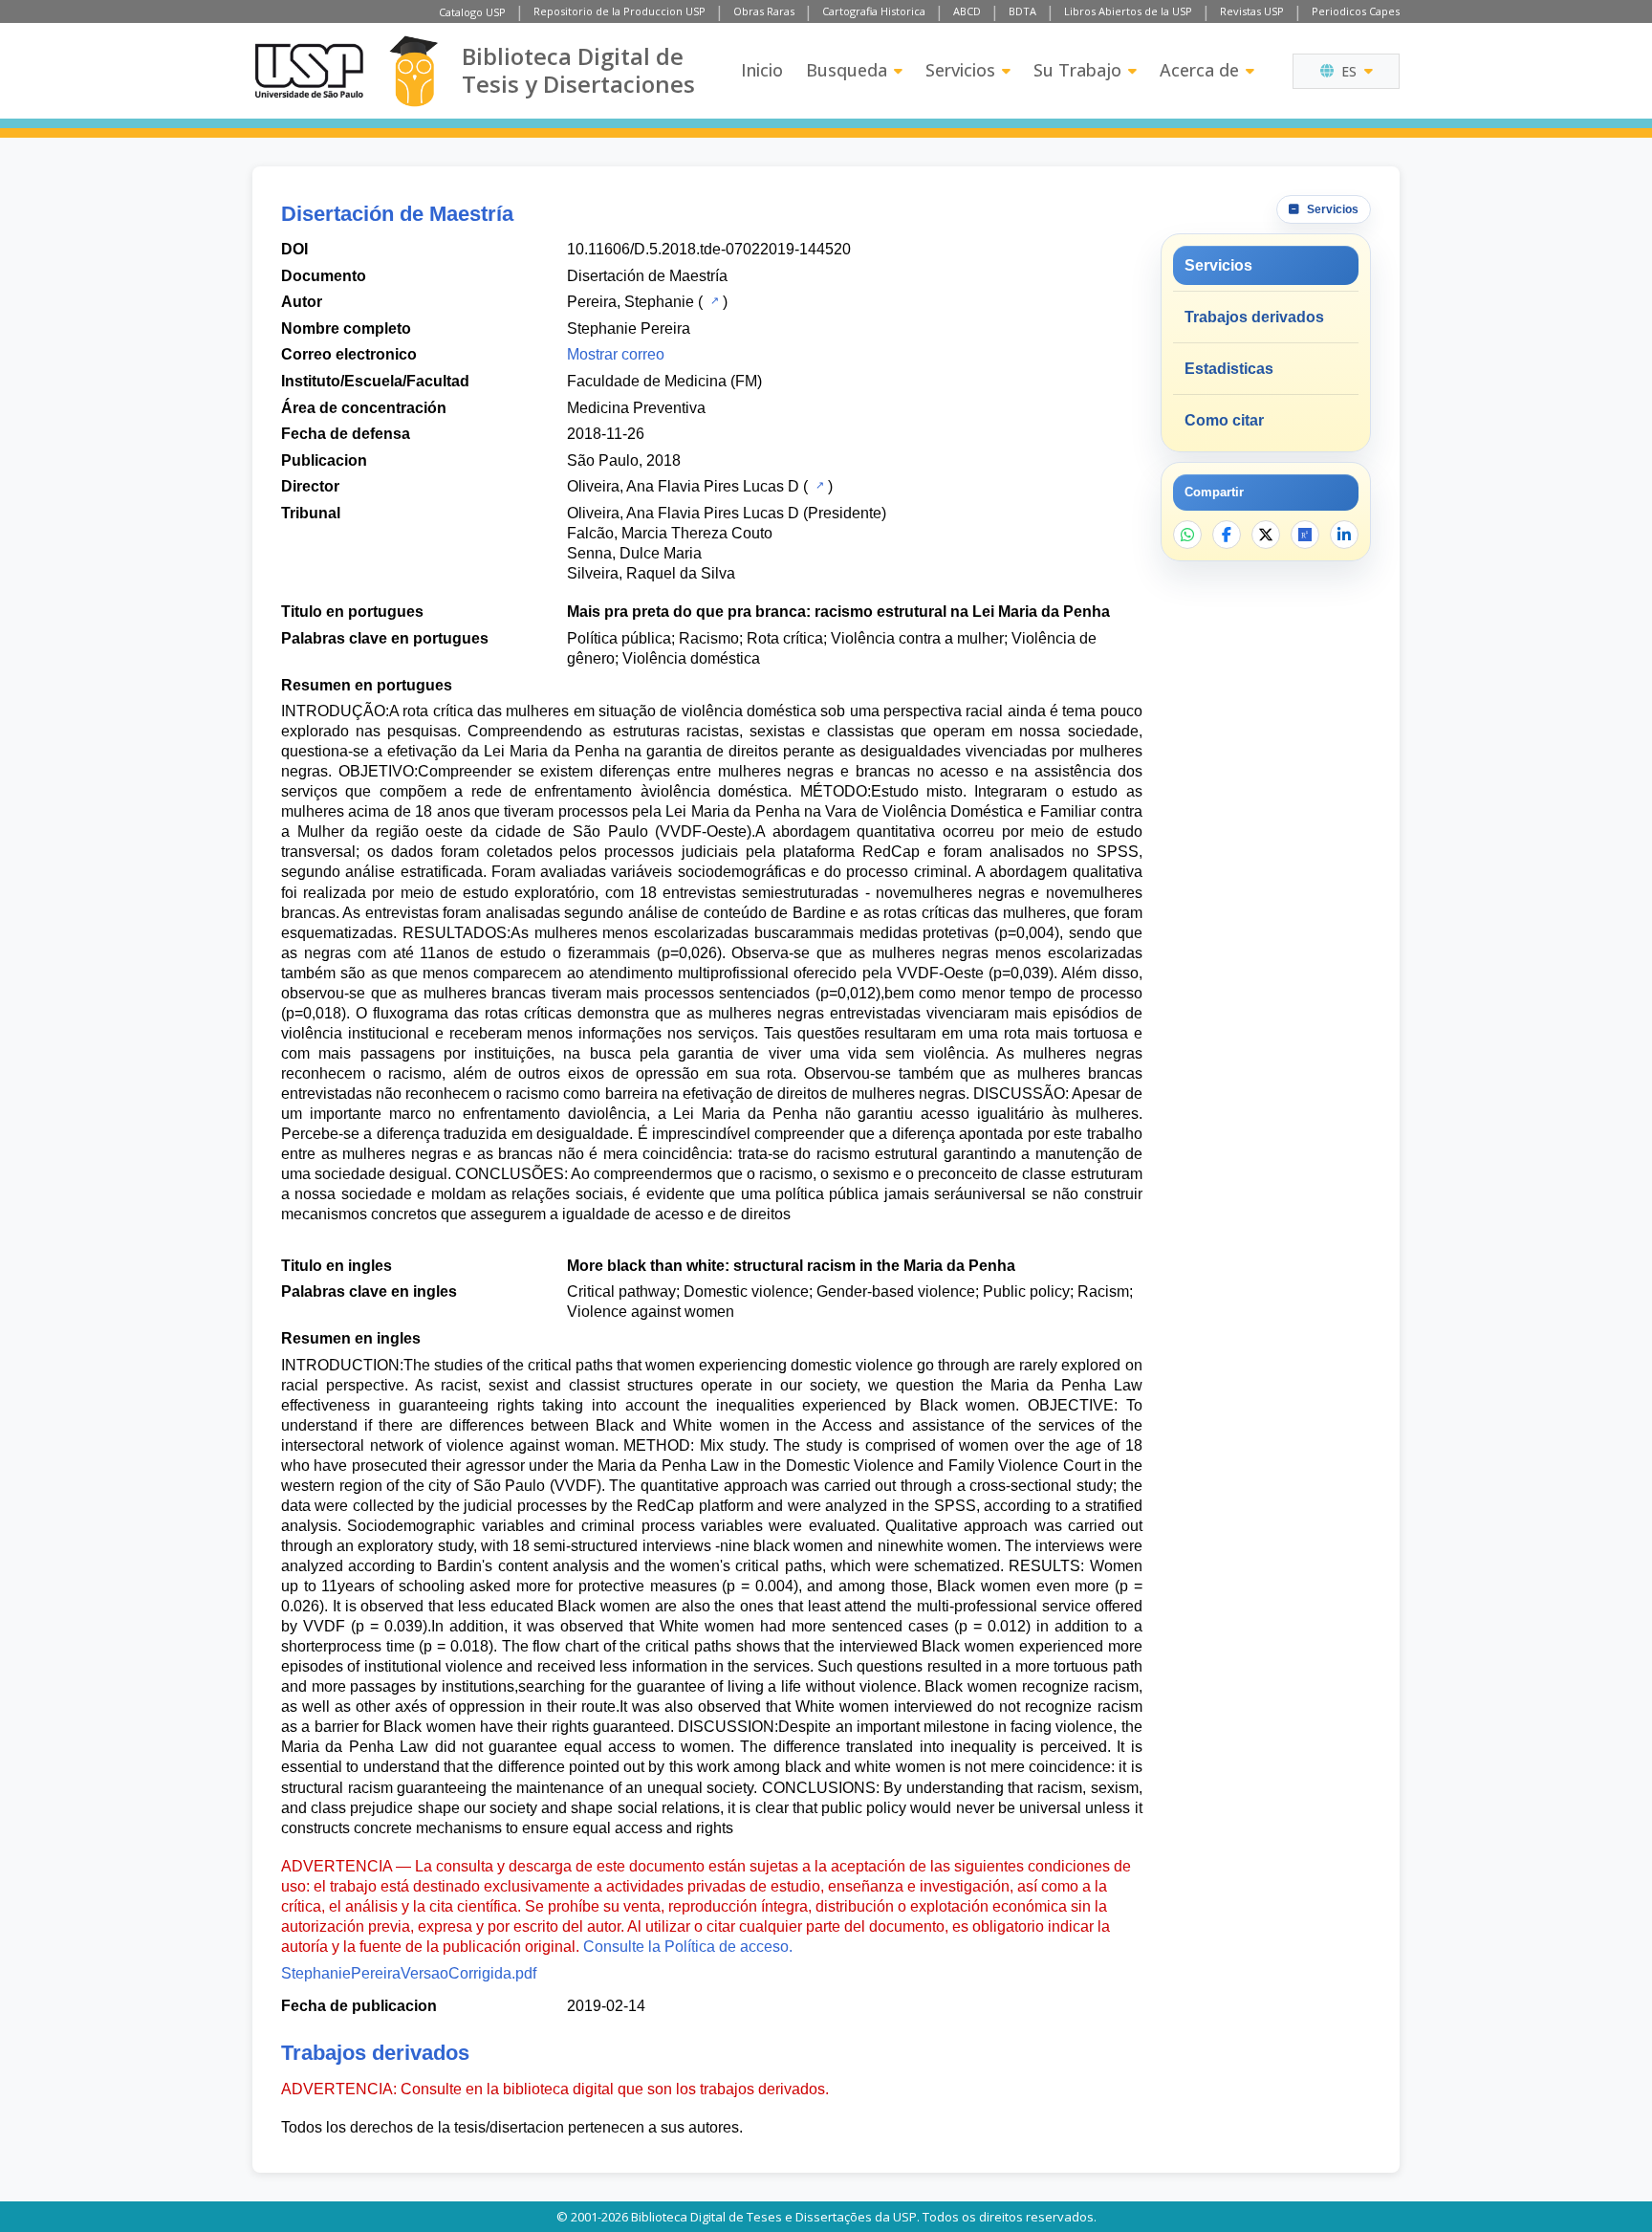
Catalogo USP (472, 12)
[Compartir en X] (1266, 535)
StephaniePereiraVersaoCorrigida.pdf (409, 1973)
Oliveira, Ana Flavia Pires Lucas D (683, 486)
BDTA (1022, 11)
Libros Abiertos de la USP (1128, 11)
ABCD (967, 11)
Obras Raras (764, 11)
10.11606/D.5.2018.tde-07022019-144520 (709, 249)
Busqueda (847, 70)
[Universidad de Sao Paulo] (309, 71)
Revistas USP (1252, 11)
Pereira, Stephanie (630, 302)
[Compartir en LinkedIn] (1344, 535)
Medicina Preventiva (636, 408)
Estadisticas (1229, 369)
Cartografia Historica (874, 11)
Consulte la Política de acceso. (688, 1947)
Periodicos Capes (1356, 11)
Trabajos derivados (1254, 317)
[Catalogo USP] (713, 300)
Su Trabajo (1077, 70)
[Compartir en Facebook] (1227, 535)
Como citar (1224, 420)
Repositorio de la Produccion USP (619, 11)
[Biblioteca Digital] (413, 71)
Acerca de (1199, 70)
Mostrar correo (616, 354)
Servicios (960, 70)
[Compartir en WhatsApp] (1187, 535)
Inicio (762, 70)
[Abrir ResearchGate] (1305, 535)
